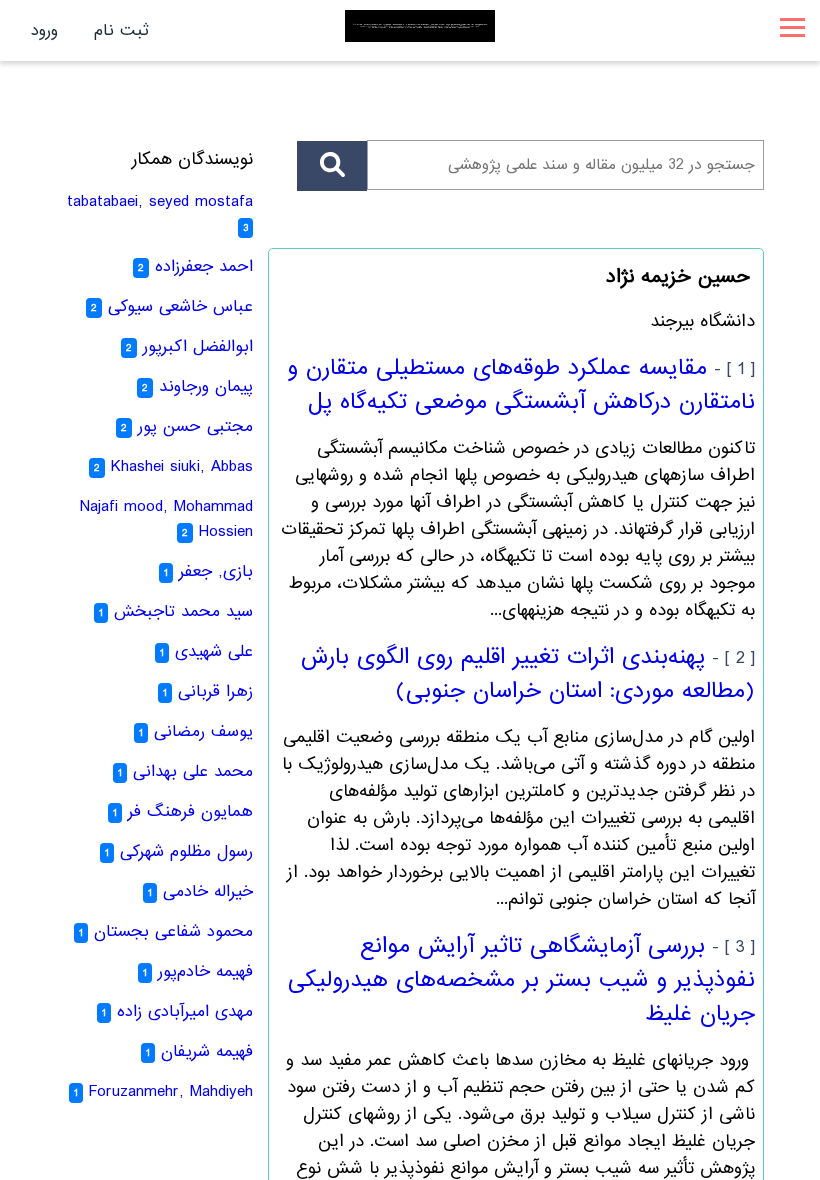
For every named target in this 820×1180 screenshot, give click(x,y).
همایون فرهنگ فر (190, 811)
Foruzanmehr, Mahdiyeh (171, 1091)
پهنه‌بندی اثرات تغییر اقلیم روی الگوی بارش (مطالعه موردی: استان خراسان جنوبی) (528, 674)
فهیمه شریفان (207, 1051)
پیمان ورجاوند (206, 386)
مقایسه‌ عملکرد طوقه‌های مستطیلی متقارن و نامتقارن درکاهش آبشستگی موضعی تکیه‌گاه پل (521, 385)
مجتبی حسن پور (195, 426)
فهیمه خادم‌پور (205, 971)
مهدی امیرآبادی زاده (185, 1011)
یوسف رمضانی (203, 731)
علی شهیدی (214, 651)
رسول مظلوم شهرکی (186, 851)
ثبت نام (121, 30)
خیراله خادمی (208, 891)
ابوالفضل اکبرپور (198, 346)
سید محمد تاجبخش (183, 611)
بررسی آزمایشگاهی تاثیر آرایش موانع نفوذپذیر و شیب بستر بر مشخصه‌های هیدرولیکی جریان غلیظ (521, 980)
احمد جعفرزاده (204, 266)
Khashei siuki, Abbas (182, 466)
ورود (44, 30)
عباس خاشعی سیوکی (180, 306)
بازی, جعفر (216, 571)
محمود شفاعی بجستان (173, 931)
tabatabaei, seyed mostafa (160, 201)
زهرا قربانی (215, 691)
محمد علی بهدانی (193, 771)
